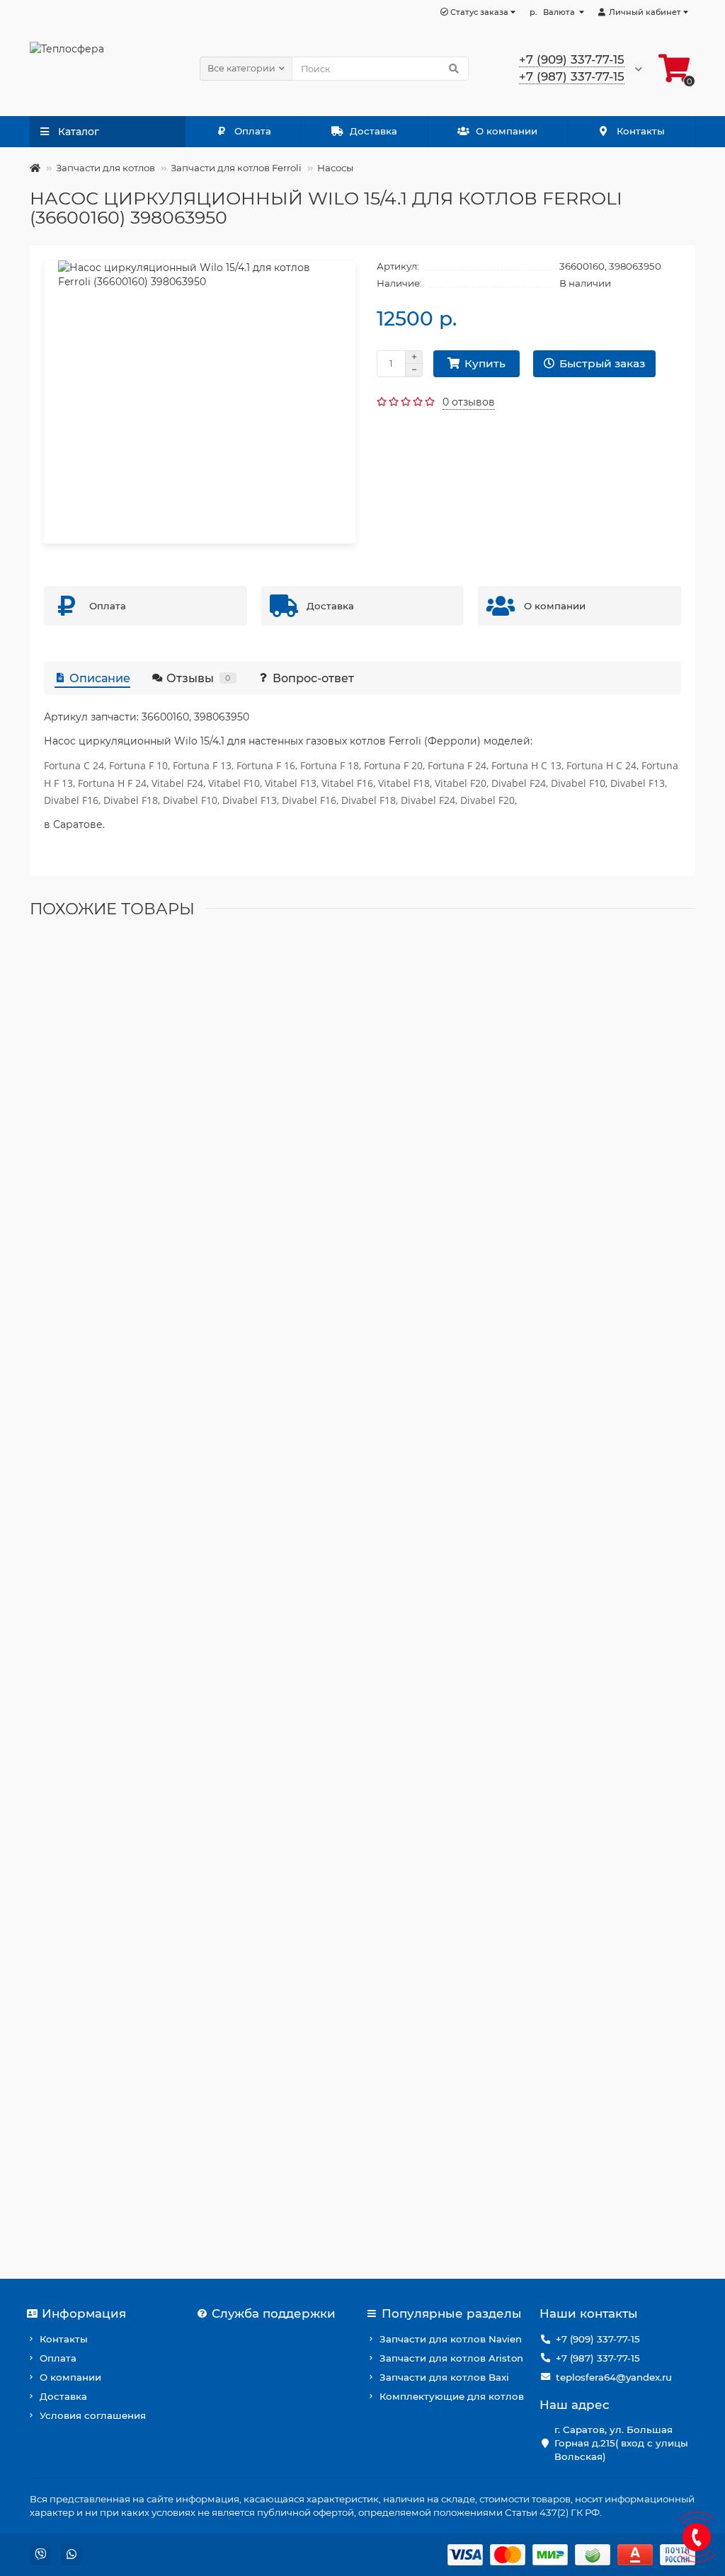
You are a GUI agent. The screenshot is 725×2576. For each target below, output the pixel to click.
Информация (84, 2313)
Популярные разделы (452, 2313)
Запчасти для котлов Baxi (444, 2377)
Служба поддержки (274, 2313)
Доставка (373, 131)
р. (552, 12)
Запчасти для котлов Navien (451, 2339)
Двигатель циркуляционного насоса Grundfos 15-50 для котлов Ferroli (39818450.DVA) (258, 2169)
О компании (507, 131)
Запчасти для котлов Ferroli (236, 168)
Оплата (253, 131)
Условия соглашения (93, 2415)
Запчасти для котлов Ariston (451, 2358)
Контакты (641, 131)
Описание (100, 678)
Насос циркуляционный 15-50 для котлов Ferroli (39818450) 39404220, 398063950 (244, 1635)
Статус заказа (478, 12)
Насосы (335, 168)
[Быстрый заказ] (81, 1161)
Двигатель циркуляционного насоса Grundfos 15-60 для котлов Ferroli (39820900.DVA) (260, 1902)
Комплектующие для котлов (452, 2396)
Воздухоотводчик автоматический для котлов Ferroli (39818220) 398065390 (230, 1102)
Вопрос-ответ (313, 678)
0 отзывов (469, 402)
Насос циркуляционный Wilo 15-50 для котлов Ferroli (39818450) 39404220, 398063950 (257, 1369)
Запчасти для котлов (105, 168)
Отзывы (199, 678)
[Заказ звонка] (697, 2537)
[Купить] (47, 1161)
